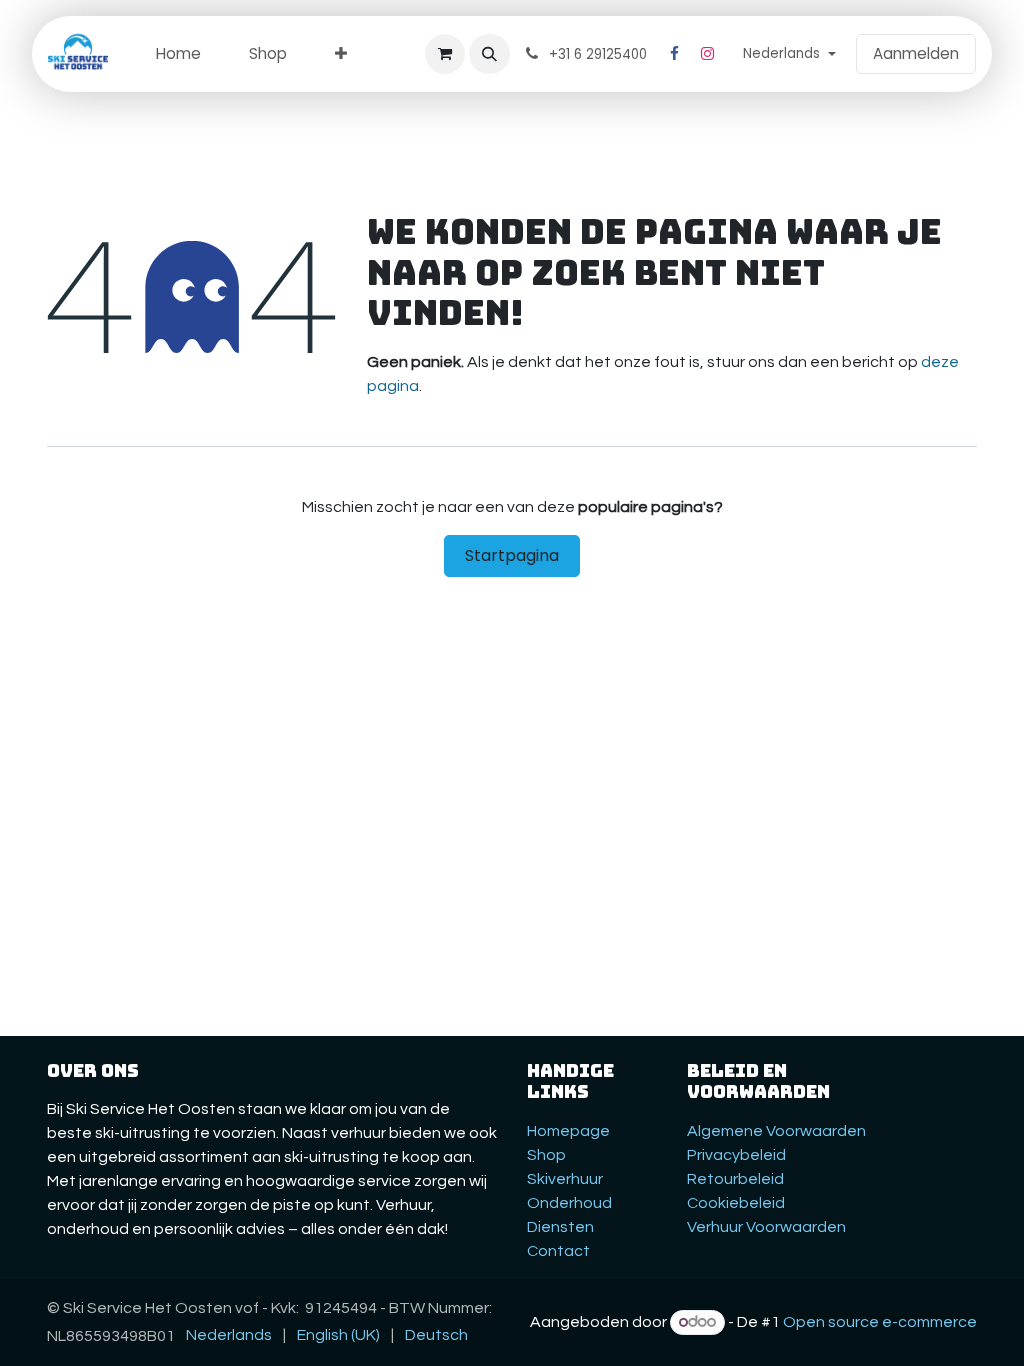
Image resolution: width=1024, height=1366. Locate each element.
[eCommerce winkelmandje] (445, 54)
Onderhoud (569, 1203)
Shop (546, 1155)
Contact (558, 1251)
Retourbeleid (735, 1179)
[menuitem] (178, 54)
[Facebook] (674, 54)
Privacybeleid (736, 1155)
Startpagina (512, 555)
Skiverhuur (565, 1179)
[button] (489, 54)
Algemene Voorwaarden (776, 1131)
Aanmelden (916, 53)
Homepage (568, 1131)
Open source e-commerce (880, 1322)
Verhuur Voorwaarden (766, 1227)
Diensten (560, 1227)
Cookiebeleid (736, 1203)
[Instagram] (708, 54)
